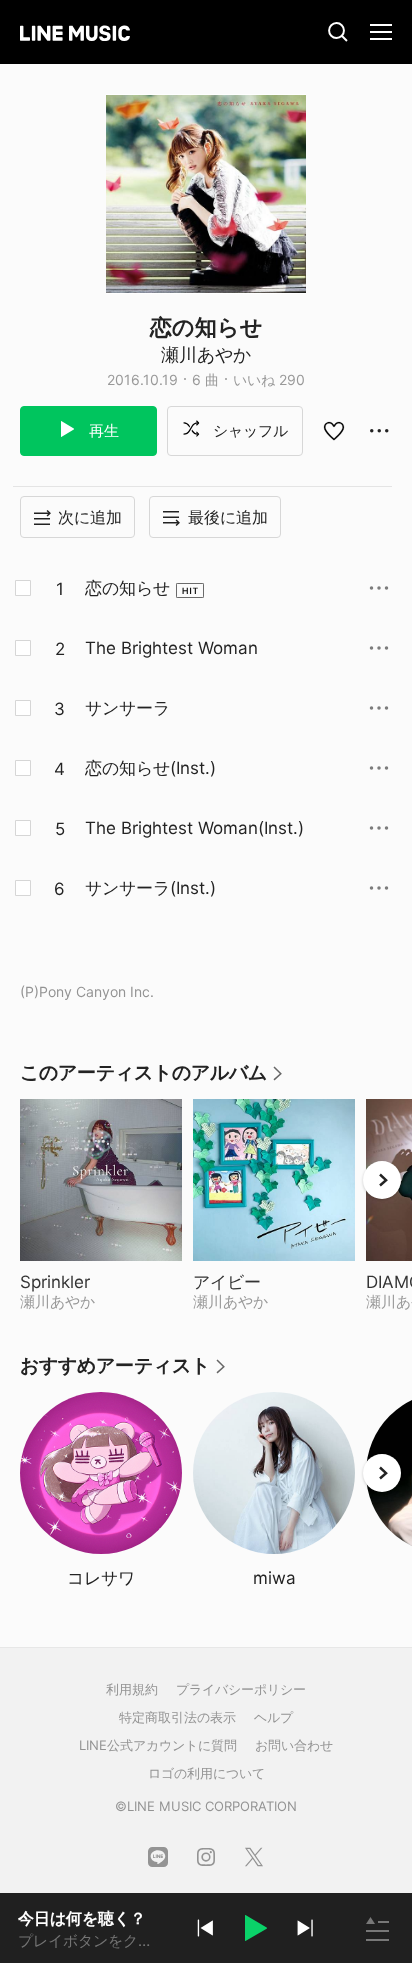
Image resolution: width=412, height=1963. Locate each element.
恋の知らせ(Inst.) (150, 768)
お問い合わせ (294, 1745)
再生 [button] (102, 430)
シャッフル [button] (248, 430)
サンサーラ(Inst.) (150, 888)
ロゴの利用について (206, 1773)
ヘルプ (273, 1717)
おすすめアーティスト (124, 1372)
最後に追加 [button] (228, 517)
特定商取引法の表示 (177, 1717)
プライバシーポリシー (241, 1689)
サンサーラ (127, 708)
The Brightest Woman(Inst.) (194, 828)
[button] (255, 1931)
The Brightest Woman (171, 648)
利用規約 (132, 1689)
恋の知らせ (127, 588)
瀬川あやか (206, 354)
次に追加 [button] (90, 517)
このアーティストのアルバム (152, 1079)
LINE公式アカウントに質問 (158, 1745)
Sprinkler (101, 1282)
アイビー (274, 1282)
